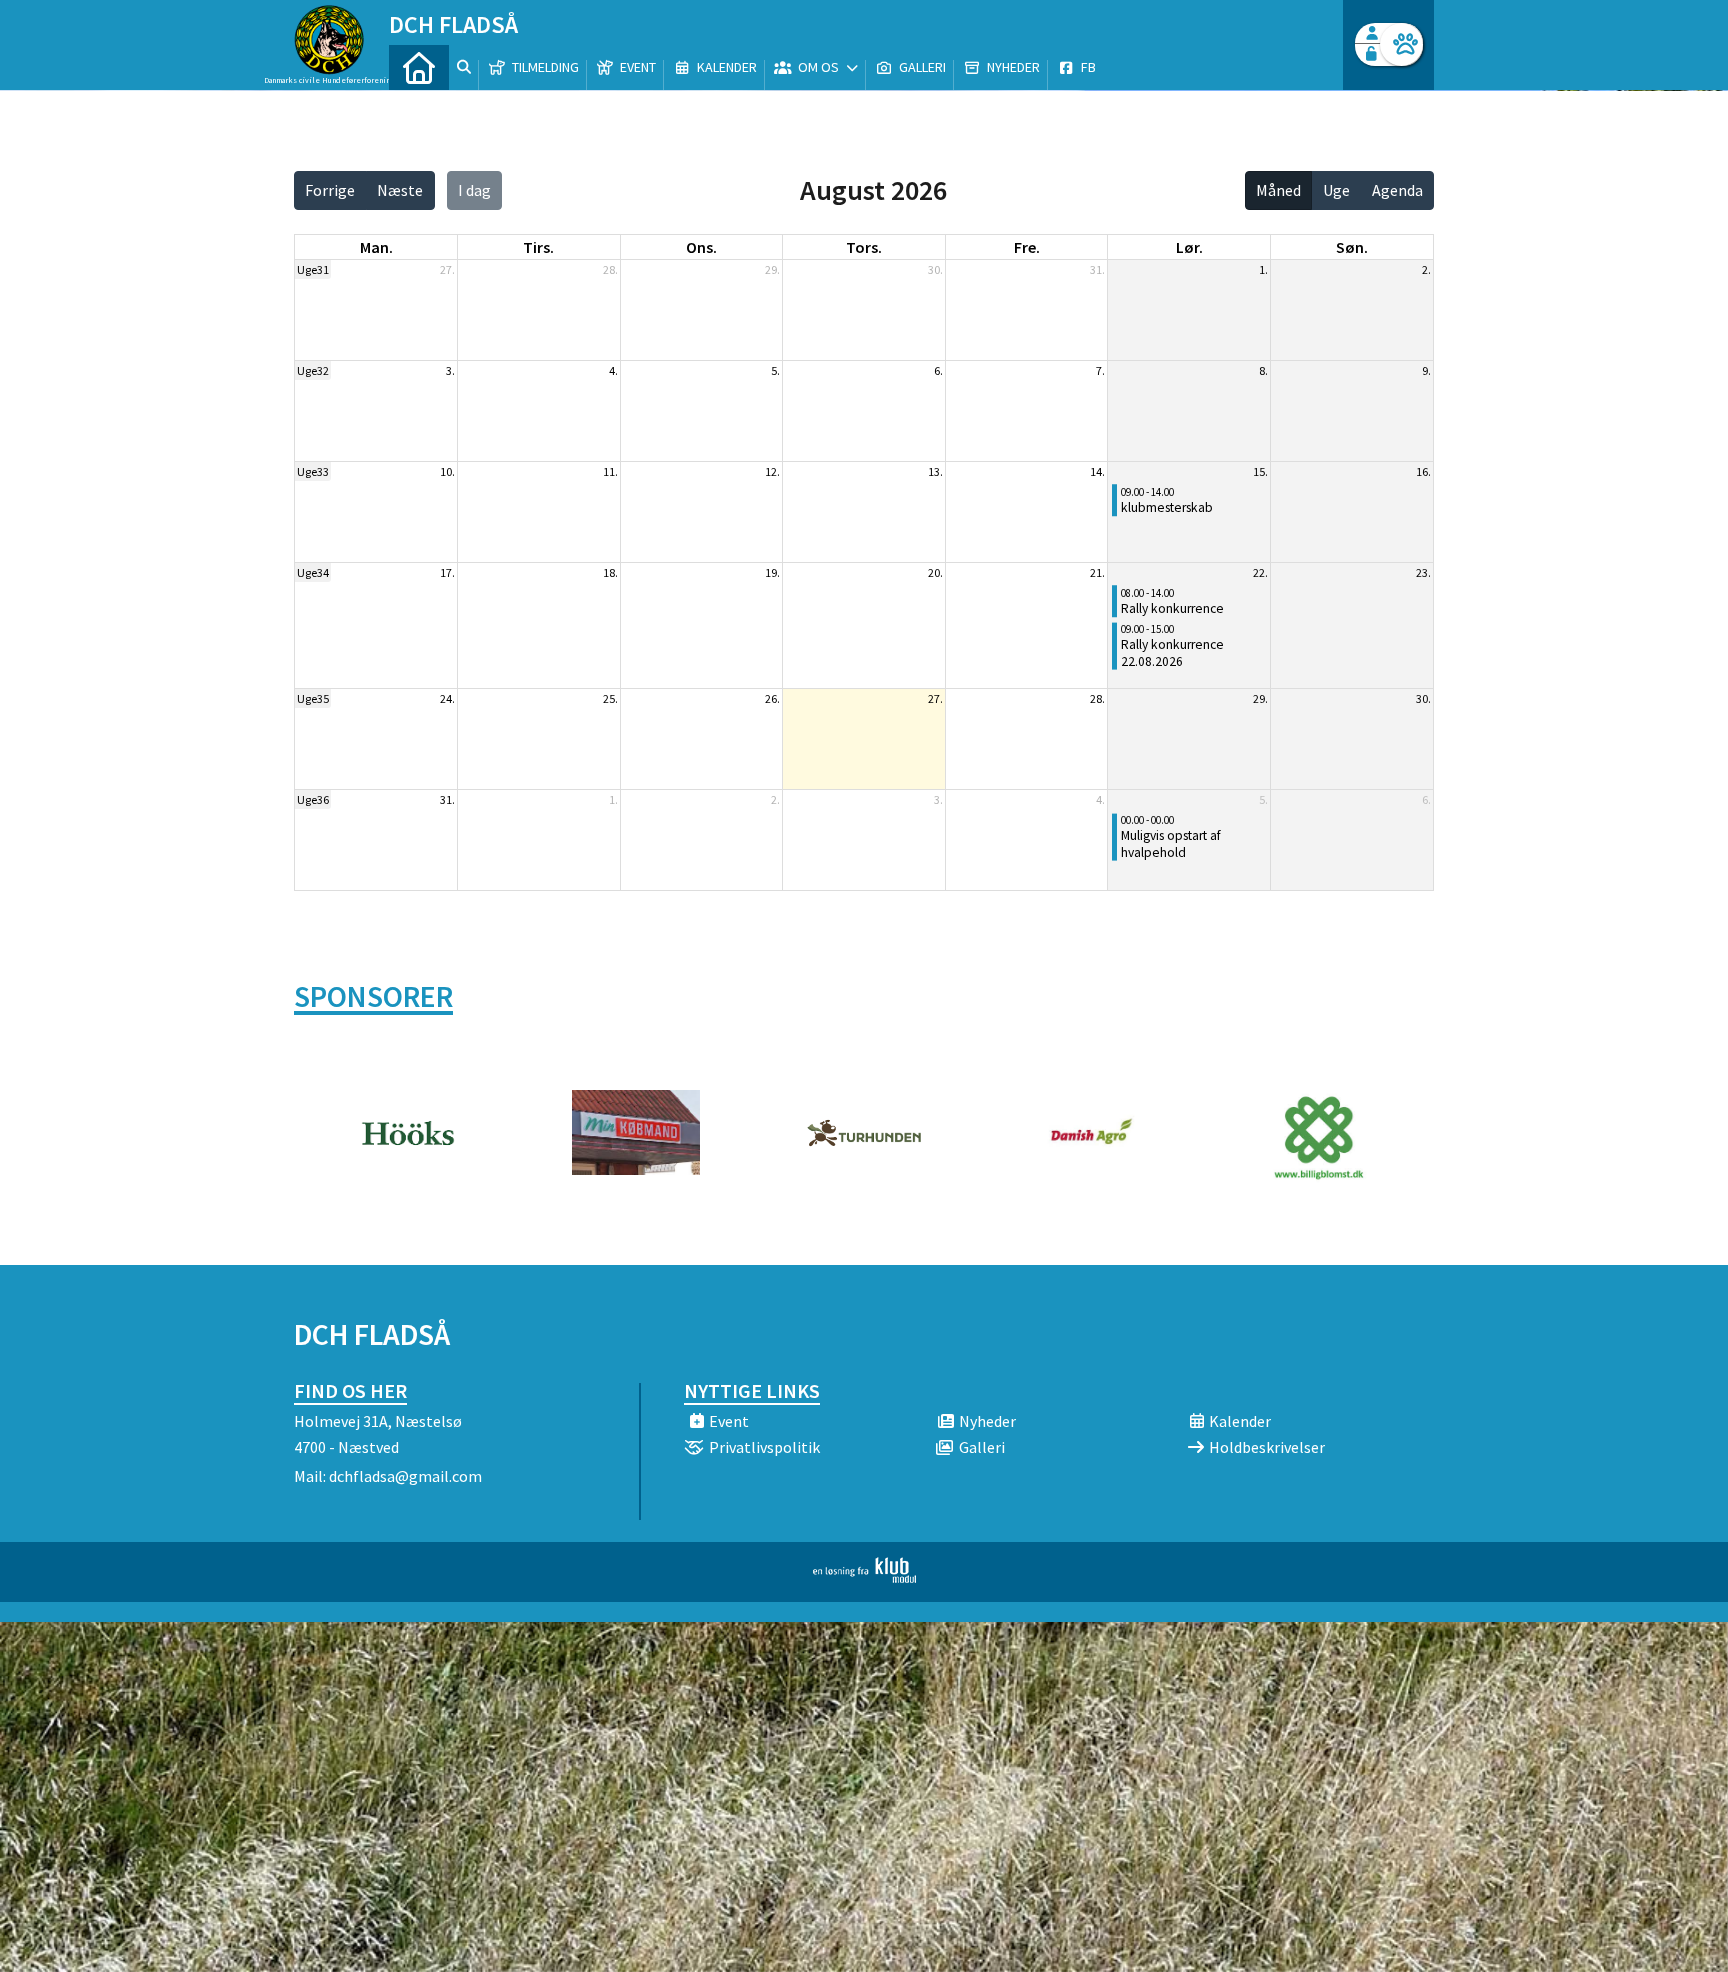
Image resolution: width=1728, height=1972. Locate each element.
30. (935, 269)
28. (610, 269)
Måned (1278, 190)
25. (610, 698)
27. (447, 269)
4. (613, 370)
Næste (400, 190)
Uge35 (313, 698)
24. (447, 698)
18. (610, 572)
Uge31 (313, 269)
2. (1426, 269)
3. (450, 370)
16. (1423, 471)
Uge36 (313, 799)
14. (1097, 471)
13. (935, 471)
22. (1260, 572)
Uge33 (313, 471)
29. (772, 269)
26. (772, 698)
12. (772, 471)
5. (775, 370)
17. (447, 572)
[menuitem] (419, 67)
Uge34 (313, 572)
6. (938, 370)
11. (610, 471)
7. (1100, 370)
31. (1097, 269)
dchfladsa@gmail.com (405, 1476)
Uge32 (313, 370)
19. (772, 572)
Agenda (1397, 190)
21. (1097, 572)
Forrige (330, 190)
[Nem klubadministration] (864, 1577)
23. (1423, 572)
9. (1426, 370)
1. (1263, 269)
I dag (474, 190)
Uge (1336, 190)
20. (935, 572)
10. (447, 471)
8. (1263, 370)
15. (1260, 471)
